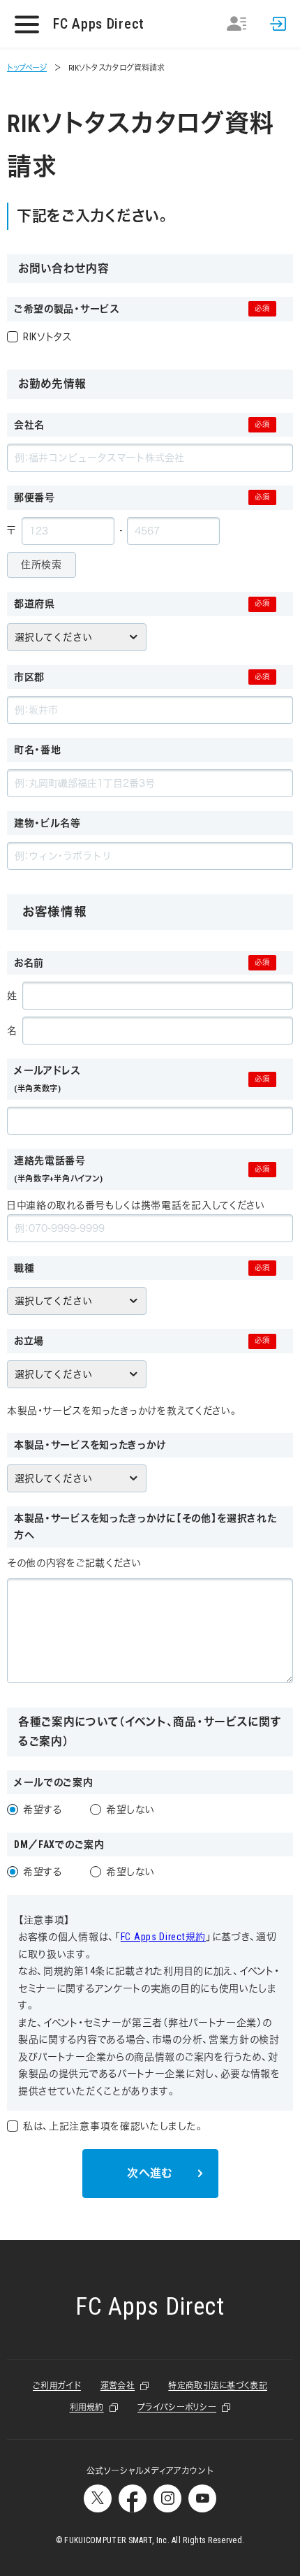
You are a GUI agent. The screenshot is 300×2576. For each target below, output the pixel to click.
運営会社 (118, 2386)
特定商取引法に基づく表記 (218, 2386)
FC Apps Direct (99, 24)
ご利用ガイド (57, 2386)
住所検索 (42, 565)
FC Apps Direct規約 (163, 1937)
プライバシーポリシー (177, 2408)
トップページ (27, 68)
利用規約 (87, 2408)
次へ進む (150, 2173)
